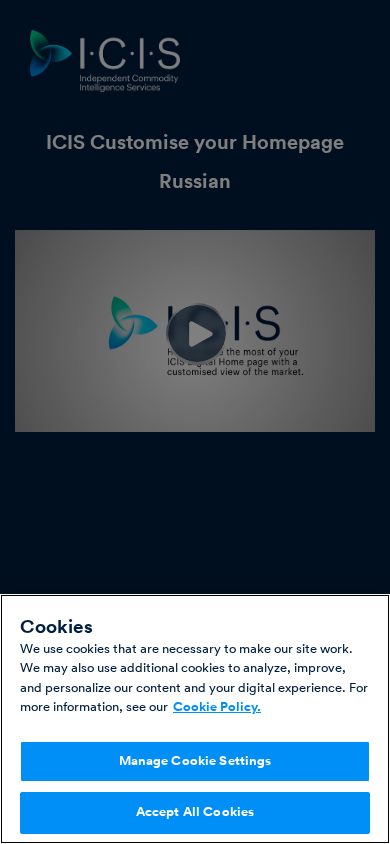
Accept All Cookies (195, 812)
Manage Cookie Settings (195, 761)
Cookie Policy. (217, 707)
